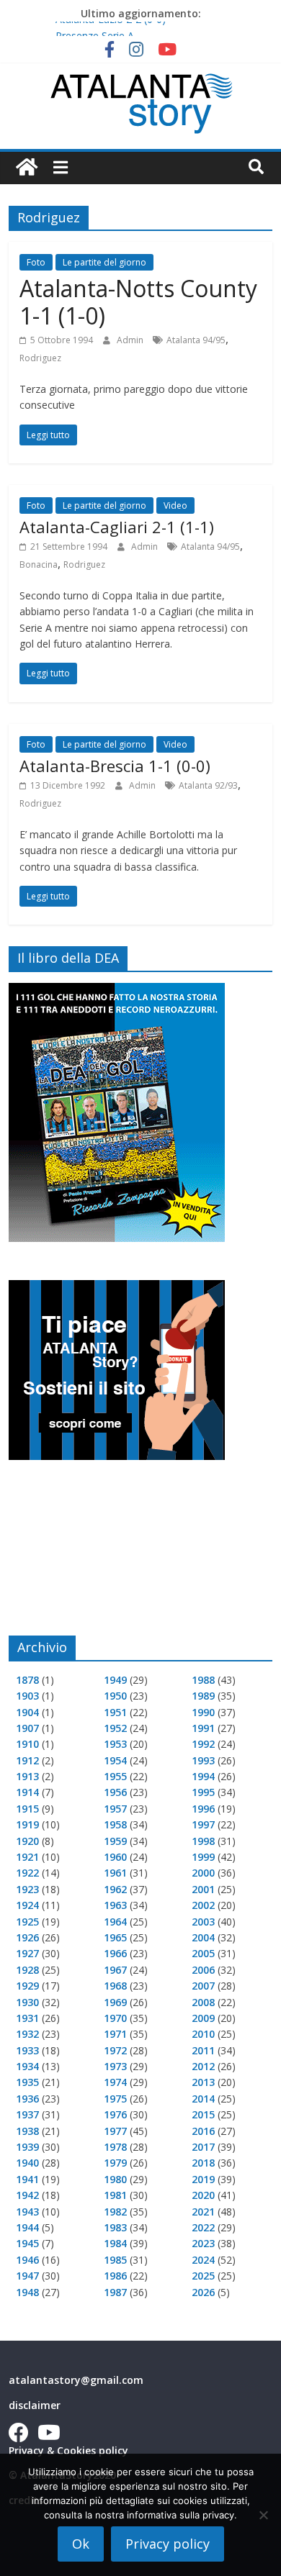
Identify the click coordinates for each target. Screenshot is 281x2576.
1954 (115, 1760)
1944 (27, 2227)
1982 (115, 2212)
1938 (27, 2131)
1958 (115, 1824)
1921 (27, 1857)
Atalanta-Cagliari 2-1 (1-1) (117, 527)
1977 (115, 2131)
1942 (27, 2195)
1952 (115, 1728)
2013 (203, 2082)
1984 (115, 2243)
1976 (115, 2114)
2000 (203, 1873)
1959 (115, 1841)
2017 (203, 2147)
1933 (27, 2050)
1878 (27, 1680)
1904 (27, 1712)
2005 (203, 1953)
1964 (115, 1922)
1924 (27, 1905)
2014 (203, 2099)
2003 (203, 1922)
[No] (263, 2515)
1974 (115, 2082)
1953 (115, 1744)
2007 (203, 1986)
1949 (115, 1680)
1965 (115, 1937)
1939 (27, 2147)
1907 (27, 1728)
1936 (27, 2099)
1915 (27, 1809)
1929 (27, 1986)
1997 (203, 1824)
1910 (27, 1744)
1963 (115, 1905)
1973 (115, 2066)
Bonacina (39, 564)
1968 (115, 1986)
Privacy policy (168, 2544)
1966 (115, 1953)
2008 (203, 2002)
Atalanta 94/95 (196, 340)
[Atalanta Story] (27, 168)
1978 (115, 2147)
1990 (203, 1712)
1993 (203, 1760)
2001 (203, 1889)
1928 (27, 1970)
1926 (27, 1937)
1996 (203, 1809)
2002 (203, 1905)
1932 (27, 2034)
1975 (115, 2099)
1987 (115, 2292)
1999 (203, 1857)
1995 (203, 1792)
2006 (203, 1970)
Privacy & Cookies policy (68, 2450)
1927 (27, 1953)
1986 (115, 2276)
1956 (115, 1792)
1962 (115, 1889)
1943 (27, 2212)
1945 (27, 2243)
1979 (115, 2163)
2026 (203, 2292)
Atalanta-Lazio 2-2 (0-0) (111, 27)
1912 (27, 1760)
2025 (203, 2276)
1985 (115, 2260)
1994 (203, 1776)
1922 (27, 1873)
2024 (203, 2260)
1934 (27, 2066)
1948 (27, 2292)
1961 (115, 1873)
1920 (27, 1841)
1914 (27, 1792)
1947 (27, 2276)
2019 (203, 2179)
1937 (27, 2114)
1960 (115, 1857)
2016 (203, 2131)
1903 (27, 1696)
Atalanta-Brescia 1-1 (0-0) (115, 766)
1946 (27, 2260)
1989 (203, 1696)
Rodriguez (40, 358)
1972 (115, 2050)
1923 (27, 1889)
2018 (203, 2163)
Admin (131, 340)
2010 (203, 2034)
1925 (27, 1922)
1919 (27, 1824)
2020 (203, 2195)
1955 (115, 1776)
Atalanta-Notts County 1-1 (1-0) (138, 302)
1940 (27, 2163)
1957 (115, 1809)
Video (175, 505)
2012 (203, 2066)
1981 (115, 2195)
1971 (115, 2034)
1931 (27, 2018)
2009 (203, 2018)
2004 (203, 1937)
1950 (115, 1696)
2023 (203, 2243)
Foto (36, 262)
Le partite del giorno (104, 262)
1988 (203, 1680)
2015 (203, 2114)
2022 (203, 2227)
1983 (115, 2227)
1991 (203, 1728)
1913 (27, 1776)
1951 (115, 1712)
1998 (203, 1841)
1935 (27, 2082)
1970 (115, 2018)
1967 (115, 1970)
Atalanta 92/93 (208, 785)
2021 (203, 2212)
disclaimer (35, 2405)
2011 (203, 2050)
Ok (81, 2544)
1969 (115, 2002)
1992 (203, 1744)
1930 (27, 2002)
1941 (27, 2179)
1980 (115, 2179)
